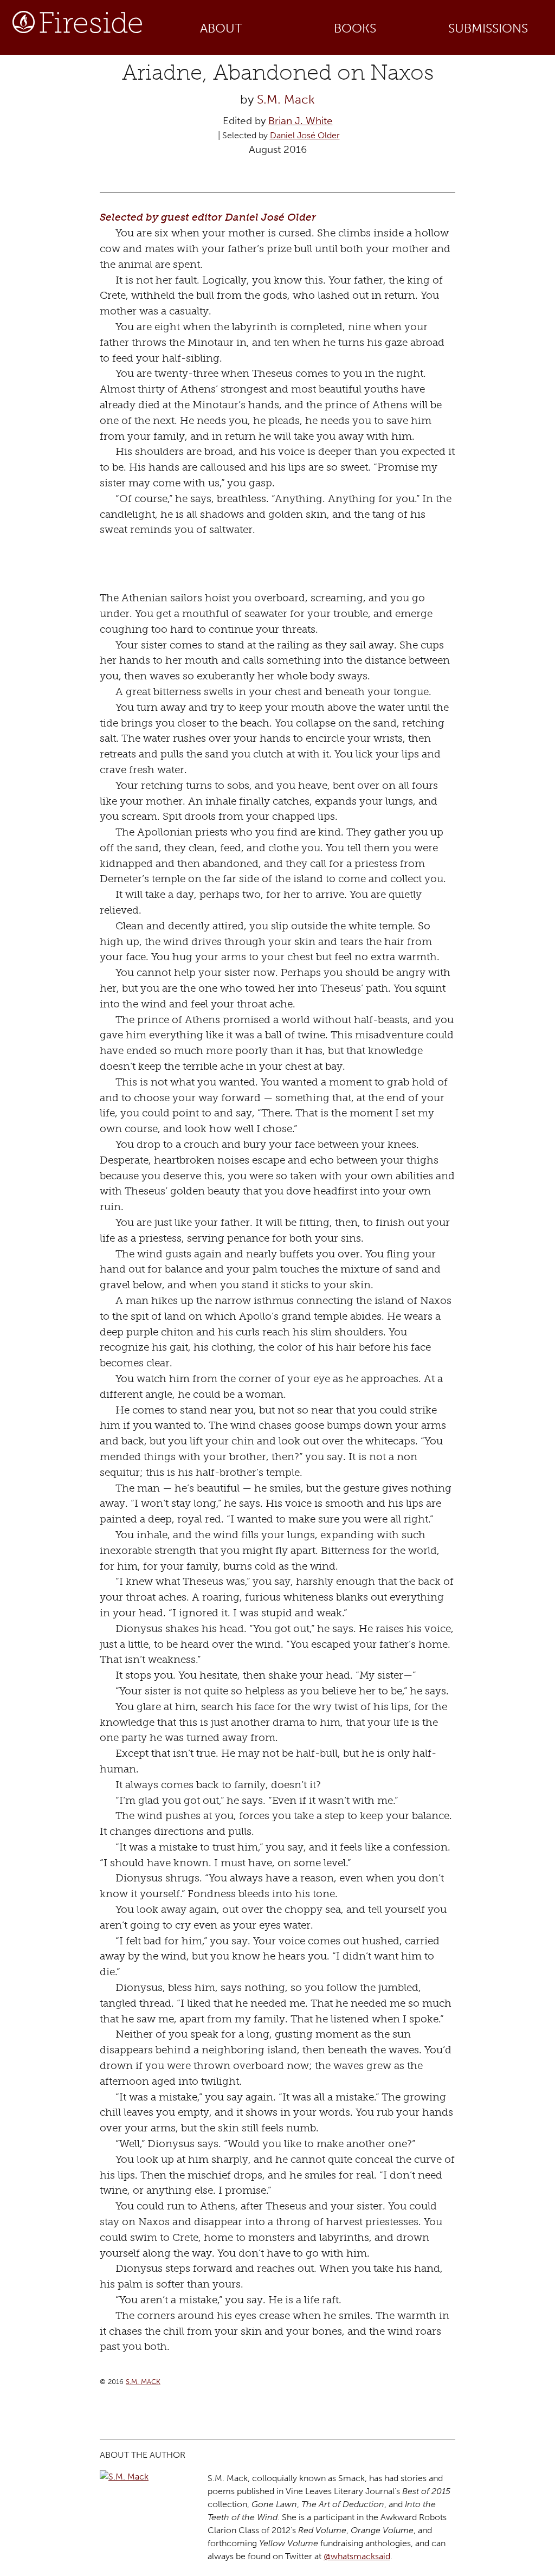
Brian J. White (301, 121)
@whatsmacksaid (357, 2556)
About (221, 28)
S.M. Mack (286, 99)
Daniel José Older (305, 135)
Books (355, 28)
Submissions (488, 28)
